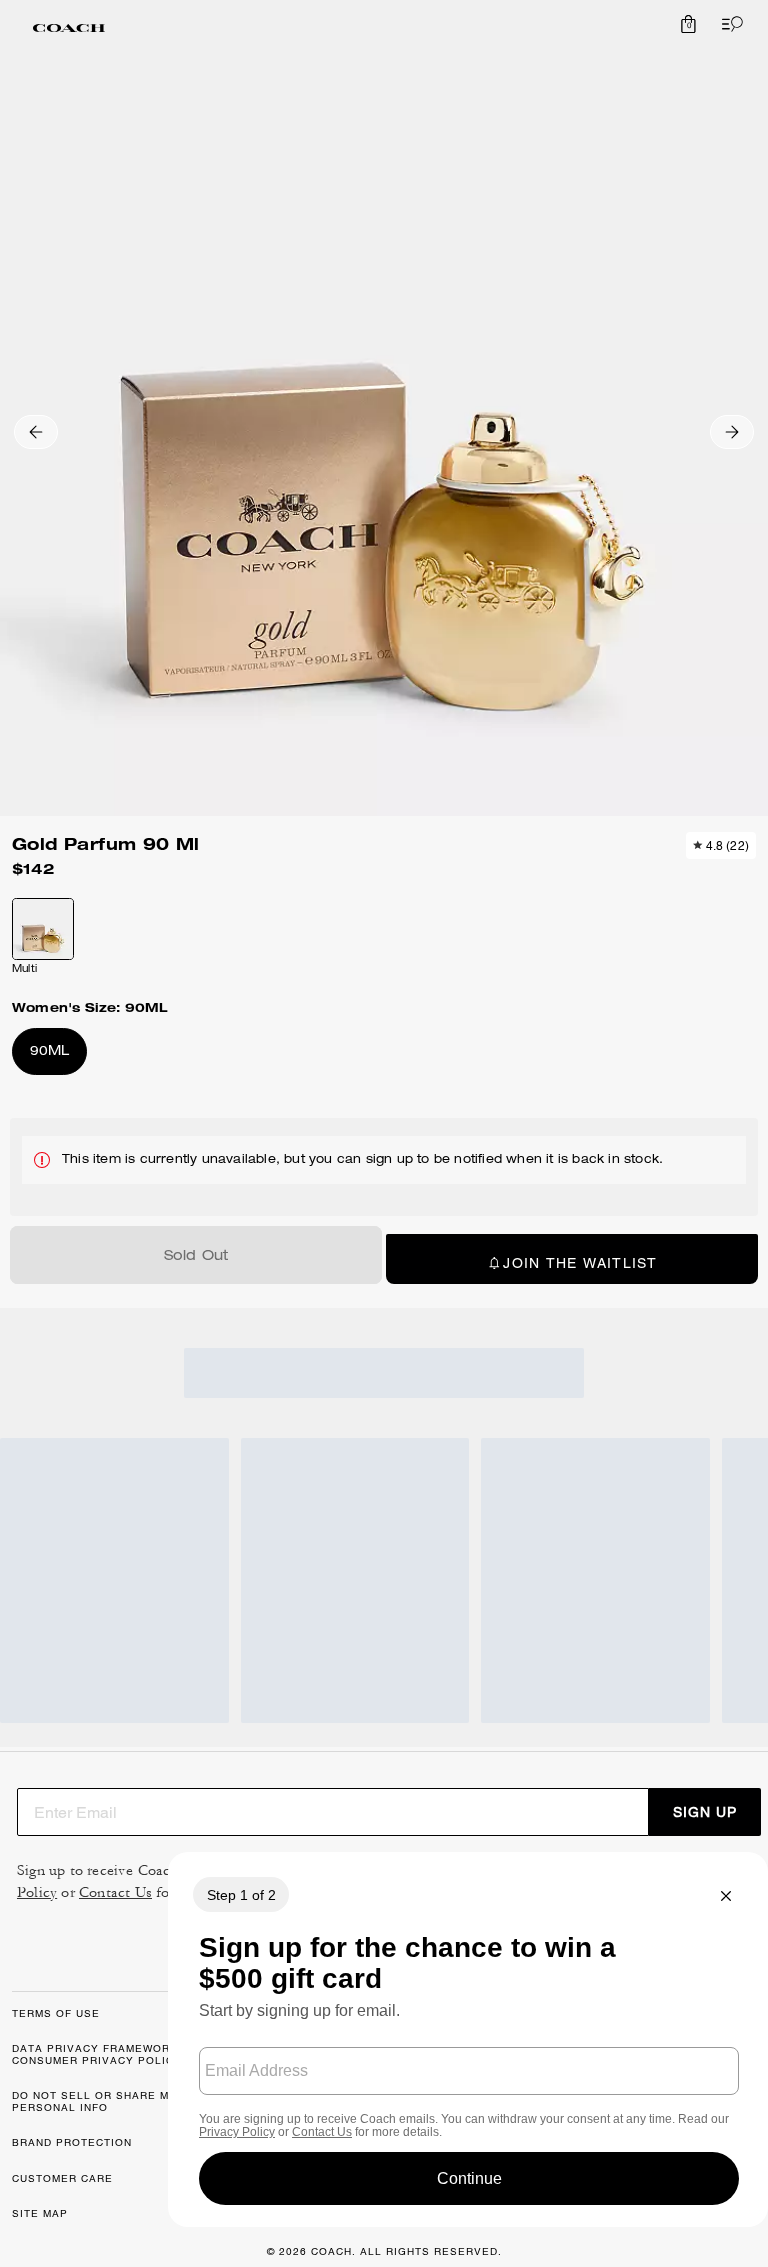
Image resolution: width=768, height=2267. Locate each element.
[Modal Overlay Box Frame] (468, 2039)
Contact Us (115, 1892)
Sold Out (196, 1257)
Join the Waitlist (580, 1263)
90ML (50, 1052)
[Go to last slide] (36, 432)
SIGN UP (705, 1812)
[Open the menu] (728, 24)
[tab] (69, 28)
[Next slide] (732, 432)
